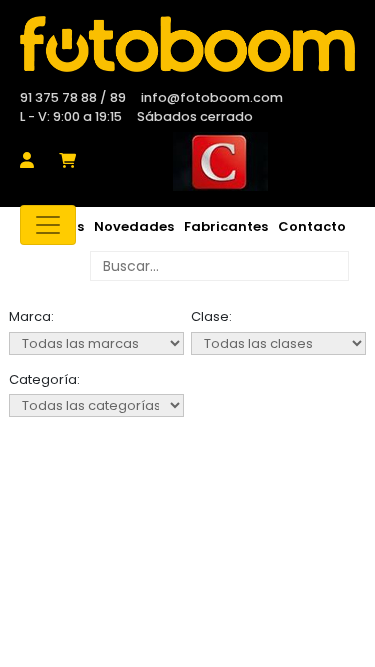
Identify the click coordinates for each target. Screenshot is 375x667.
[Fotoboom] (187, 44)
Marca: (31, 316)
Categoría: (44, 379)
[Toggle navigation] (48, 225)
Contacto (312, 226)
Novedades (134, 226)
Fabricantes (226, 226)
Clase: (211, 316)
